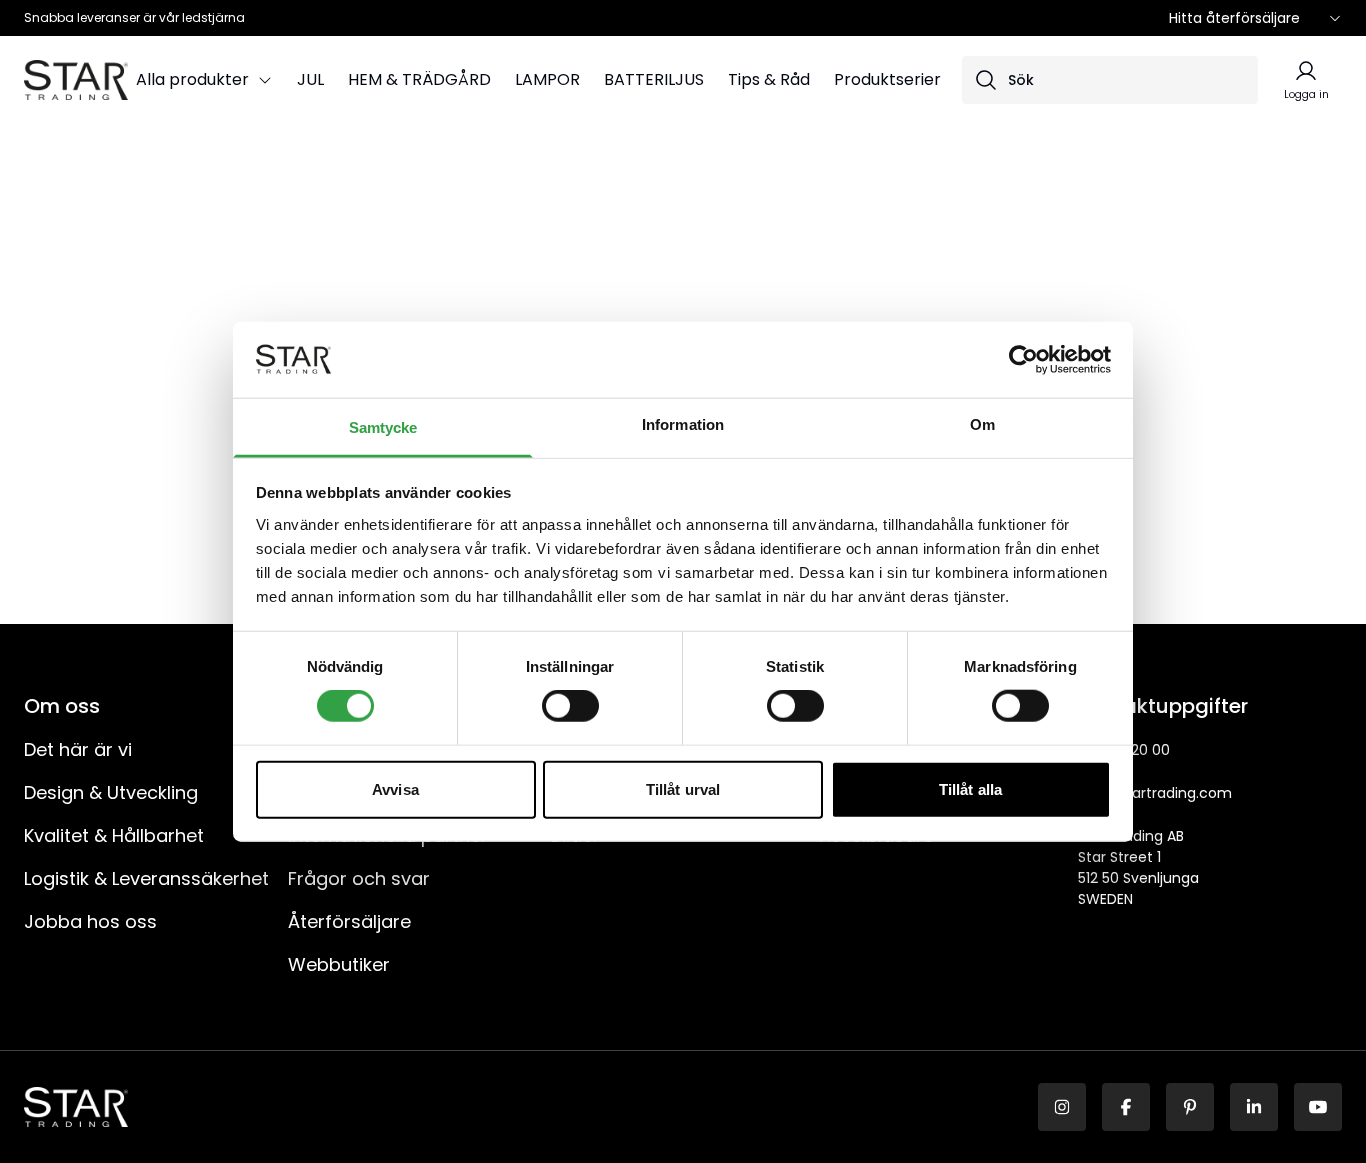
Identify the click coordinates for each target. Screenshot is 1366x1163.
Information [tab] (683, 424)
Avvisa (395, 788)
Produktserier (887, 79)
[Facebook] (1126, 1107)
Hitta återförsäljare (1234, 18)
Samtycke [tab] (383, 427)
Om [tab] (982, 424)
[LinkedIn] (1254, 1107)
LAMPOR (547, 79)
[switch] (570, 706)
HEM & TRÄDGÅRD (419, 79)
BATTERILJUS (654, 79)
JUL (310, 79)
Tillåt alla (970, 788)
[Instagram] (1062, 1107)
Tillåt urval (683, 788)
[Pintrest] (1190, 1107)
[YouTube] (1318, 1107)
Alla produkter (192, 79)
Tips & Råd (769, 79)
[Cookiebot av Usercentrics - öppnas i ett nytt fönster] (1023, 360)
